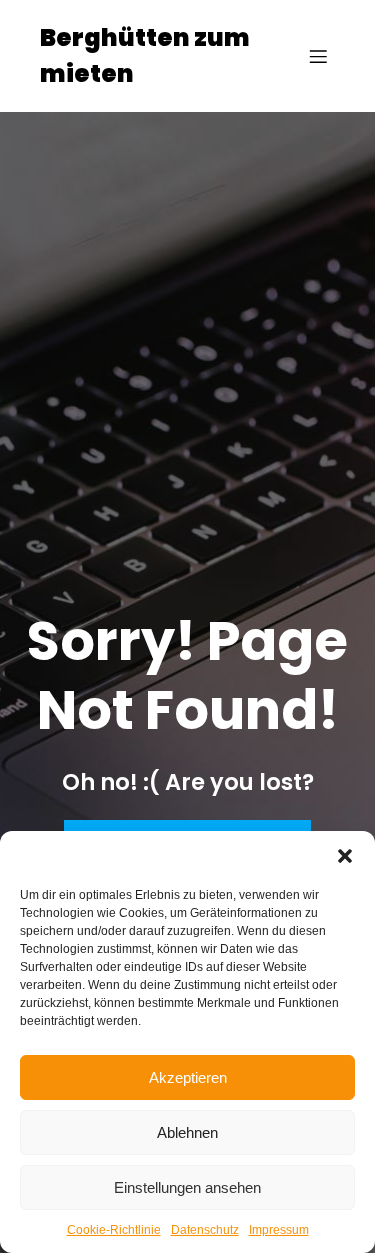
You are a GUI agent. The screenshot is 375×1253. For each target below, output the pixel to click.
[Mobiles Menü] (318, 56)
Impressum (279, 1230)
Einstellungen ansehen (187, 1187)
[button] (345, 856)
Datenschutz (205, 1230)
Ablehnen (187, 1132)
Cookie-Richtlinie (114, 1230)
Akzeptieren (188, 1077)
